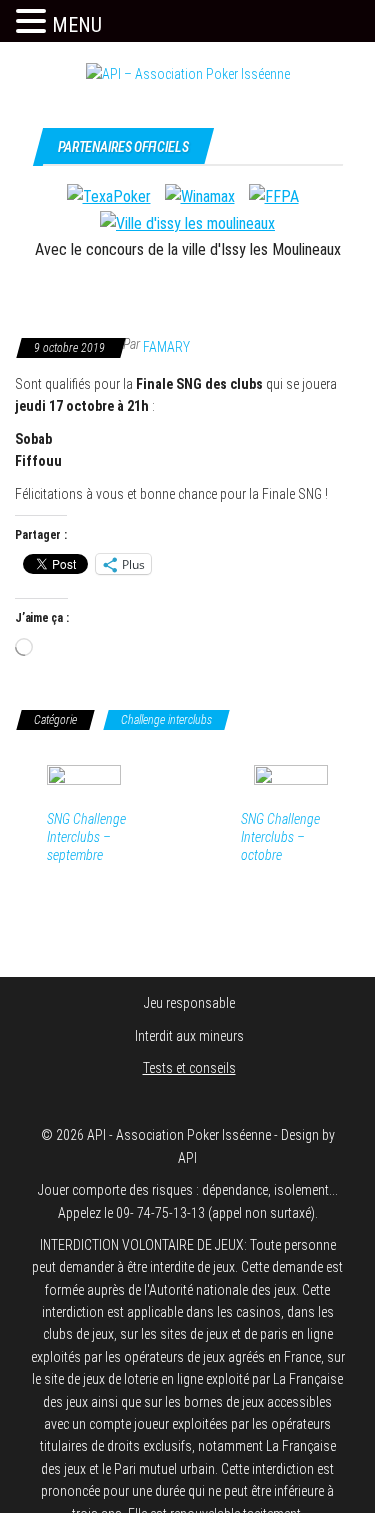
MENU (77, 25)
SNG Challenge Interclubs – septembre (86, 837)
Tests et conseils (189, 1068)
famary (166, 347)
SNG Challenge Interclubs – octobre (280, 837)
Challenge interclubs (166, 720)
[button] (34, 22)
